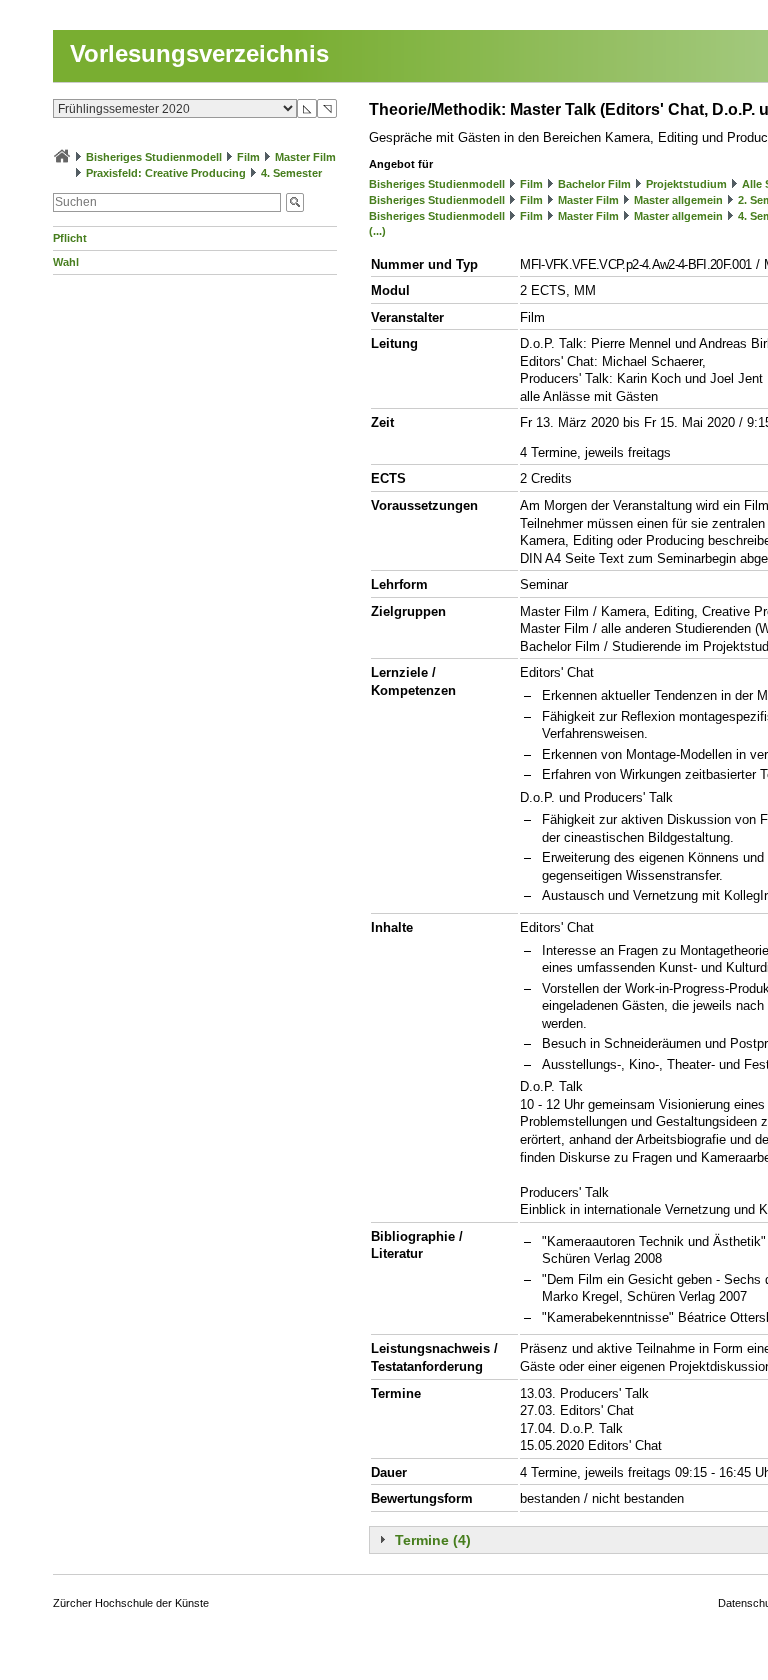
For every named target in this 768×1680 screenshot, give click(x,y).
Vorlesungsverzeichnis (199, 53)
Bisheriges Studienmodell (154, 157)
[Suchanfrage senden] (295, 202)
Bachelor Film (594, 184)
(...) (377, 231)
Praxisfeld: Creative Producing (166, 173)
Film (248, 157)
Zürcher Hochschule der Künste (131, 1603)
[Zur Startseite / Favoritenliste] (62, 157)
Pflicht (70, 238)
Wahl (66, 262)
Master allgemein (678, 200)
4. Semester (291, 173)
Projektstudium (686, 184)
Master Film (305, 157)
